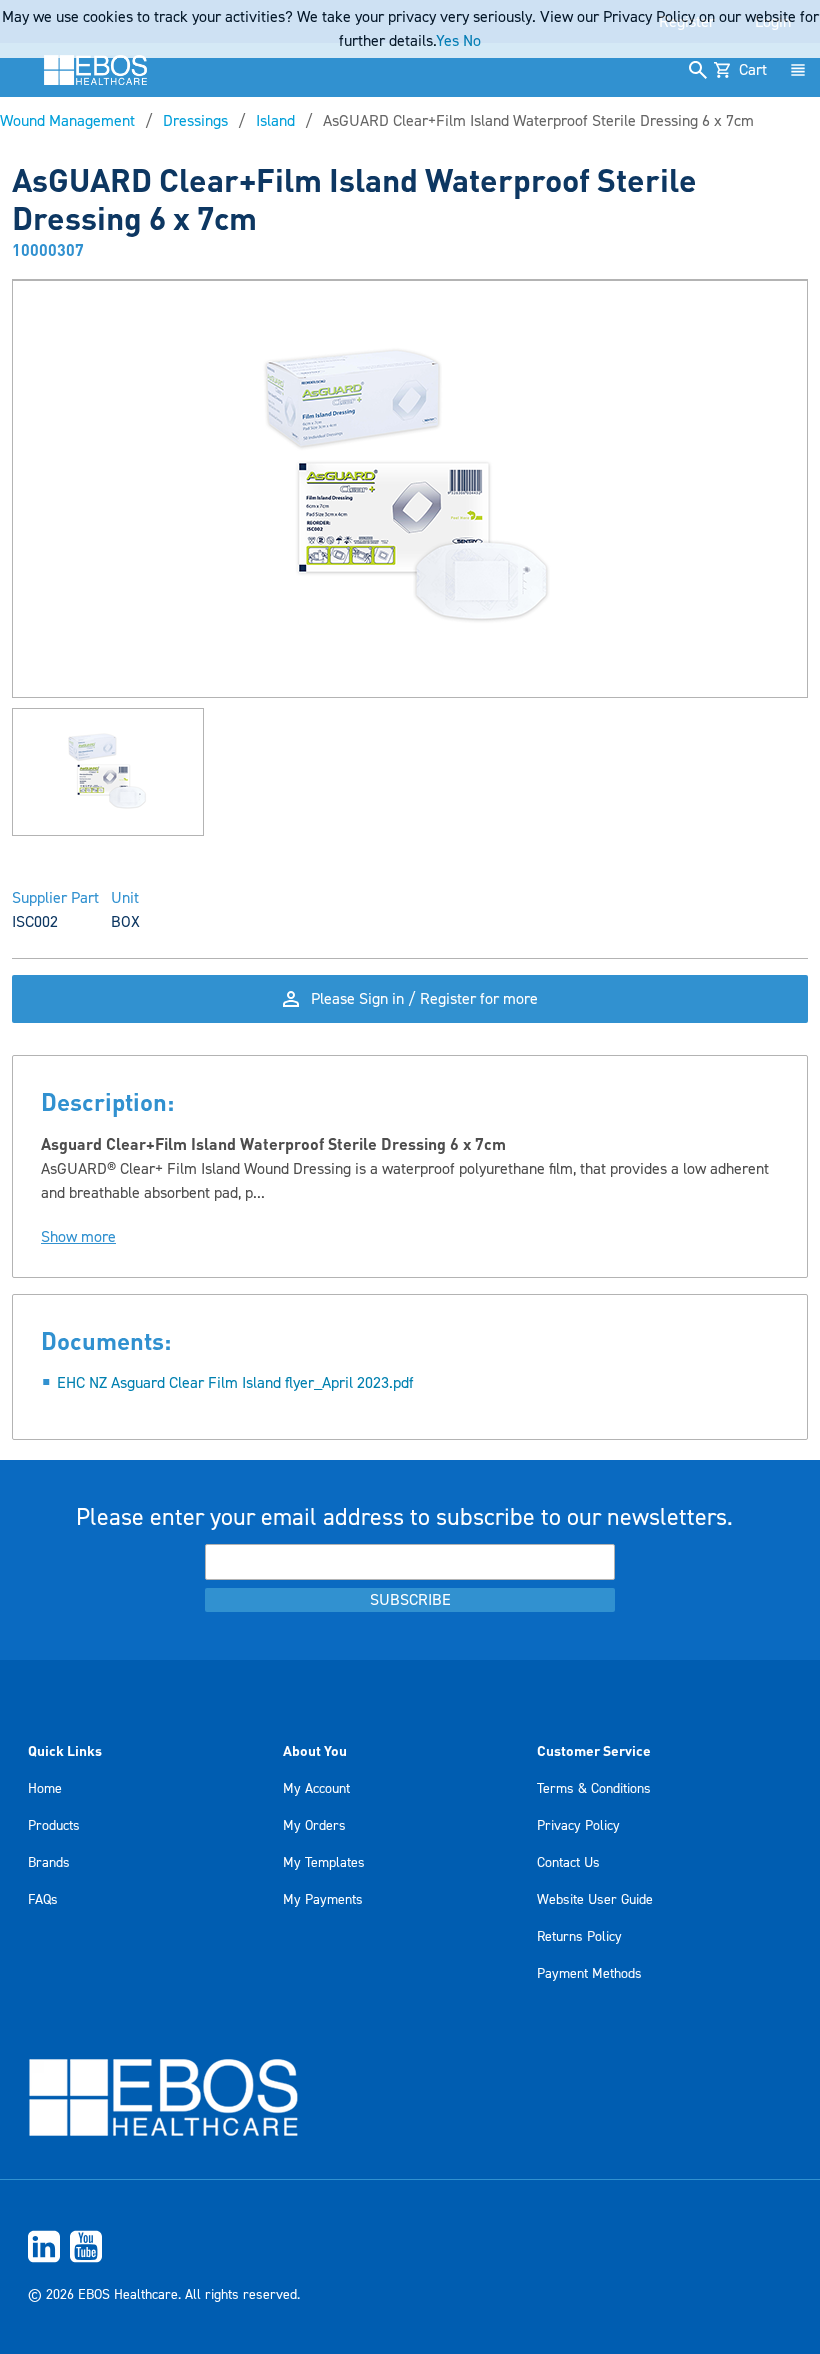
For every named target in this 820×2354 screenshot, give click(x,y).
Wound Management (67, 121)
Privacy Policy (578, 1826)
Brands (49, 1863)
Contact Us (568, 1863)
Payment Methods (589, 1974)
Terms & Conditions (594, 1789)
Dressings (195, 121)
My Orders (314, 1826)
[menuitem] (410, 2246)
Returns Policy (579, 1937)
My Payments (323, 1900)
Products (54, 1826)
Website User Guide (595, 1900)
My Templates (324, 1863)
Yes (447, 41)
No (472, 41)
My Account (316, 1789)
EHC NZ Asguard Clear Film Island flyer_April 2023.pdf (235, 1383)
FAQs (43, 1900)
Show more (78, 1237)
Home (45, 1789)
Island (275, 121)
